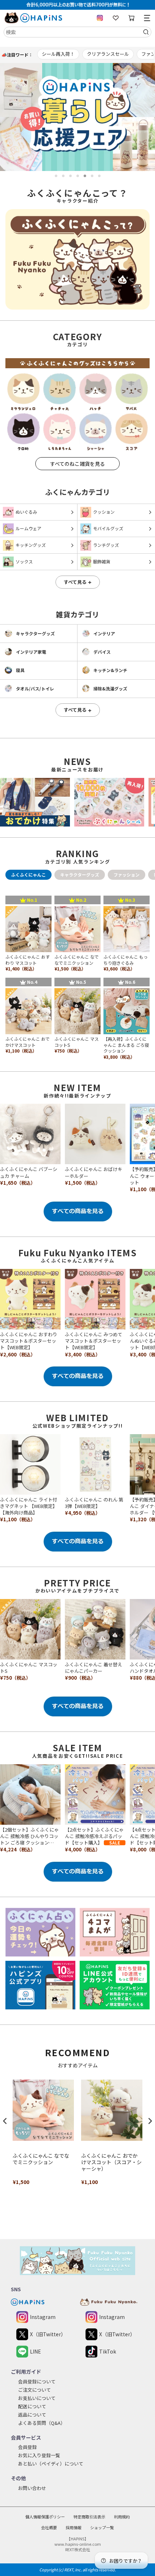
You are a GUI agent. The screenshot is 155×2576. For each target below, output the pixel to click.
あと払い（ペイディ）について (51, 2464)
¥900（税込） (80, 1678)
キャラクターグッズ (80, 875)
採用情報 (74, 2527)
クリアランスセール (108, 54)
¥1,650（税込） (18, 1183)
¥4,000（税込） (83, 1849)
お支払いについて (37, 2398)
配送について (32, 2406)
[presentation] (5, 2121)
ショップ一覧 (102, 2527)
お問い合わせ (32, 2488)
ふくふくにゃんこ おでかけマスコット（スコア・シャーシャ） (111, 2162)
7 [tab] (99, 176)
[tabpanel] (77, 117)
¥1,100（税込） (18, 1519)
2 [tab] (63, 176)
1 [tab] (56, 176)
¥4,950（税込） (83, 1513)
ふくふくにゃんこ (28, 875)
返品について (32, 2415)
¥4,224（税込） (18, 1849)
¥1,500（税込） (83, 1183)
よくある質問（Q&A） (42, 2423)
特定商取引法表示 (89, 2517)
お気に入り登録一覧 (39, 2455)
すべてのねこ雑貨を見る (77, 464)
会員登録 (27, 2447)
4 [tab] (78, 176)
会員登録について (37, 2381)
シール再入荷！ (58, 54)
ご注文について (34, 2390)
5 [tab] (85, 176)
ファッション (127, 875)
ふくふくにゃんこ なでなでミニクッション (41, 2159)
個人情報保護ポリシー (45, 2517)
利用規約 (122, 2517)
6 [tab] (92, 176)
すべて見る (78, 582)
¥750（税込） (15, 1678)
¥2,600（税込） (18, 1354)
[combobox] (77, 32)
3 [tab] (70, 176)
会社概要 (49, 2527)
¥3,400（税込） (83, 1354)
